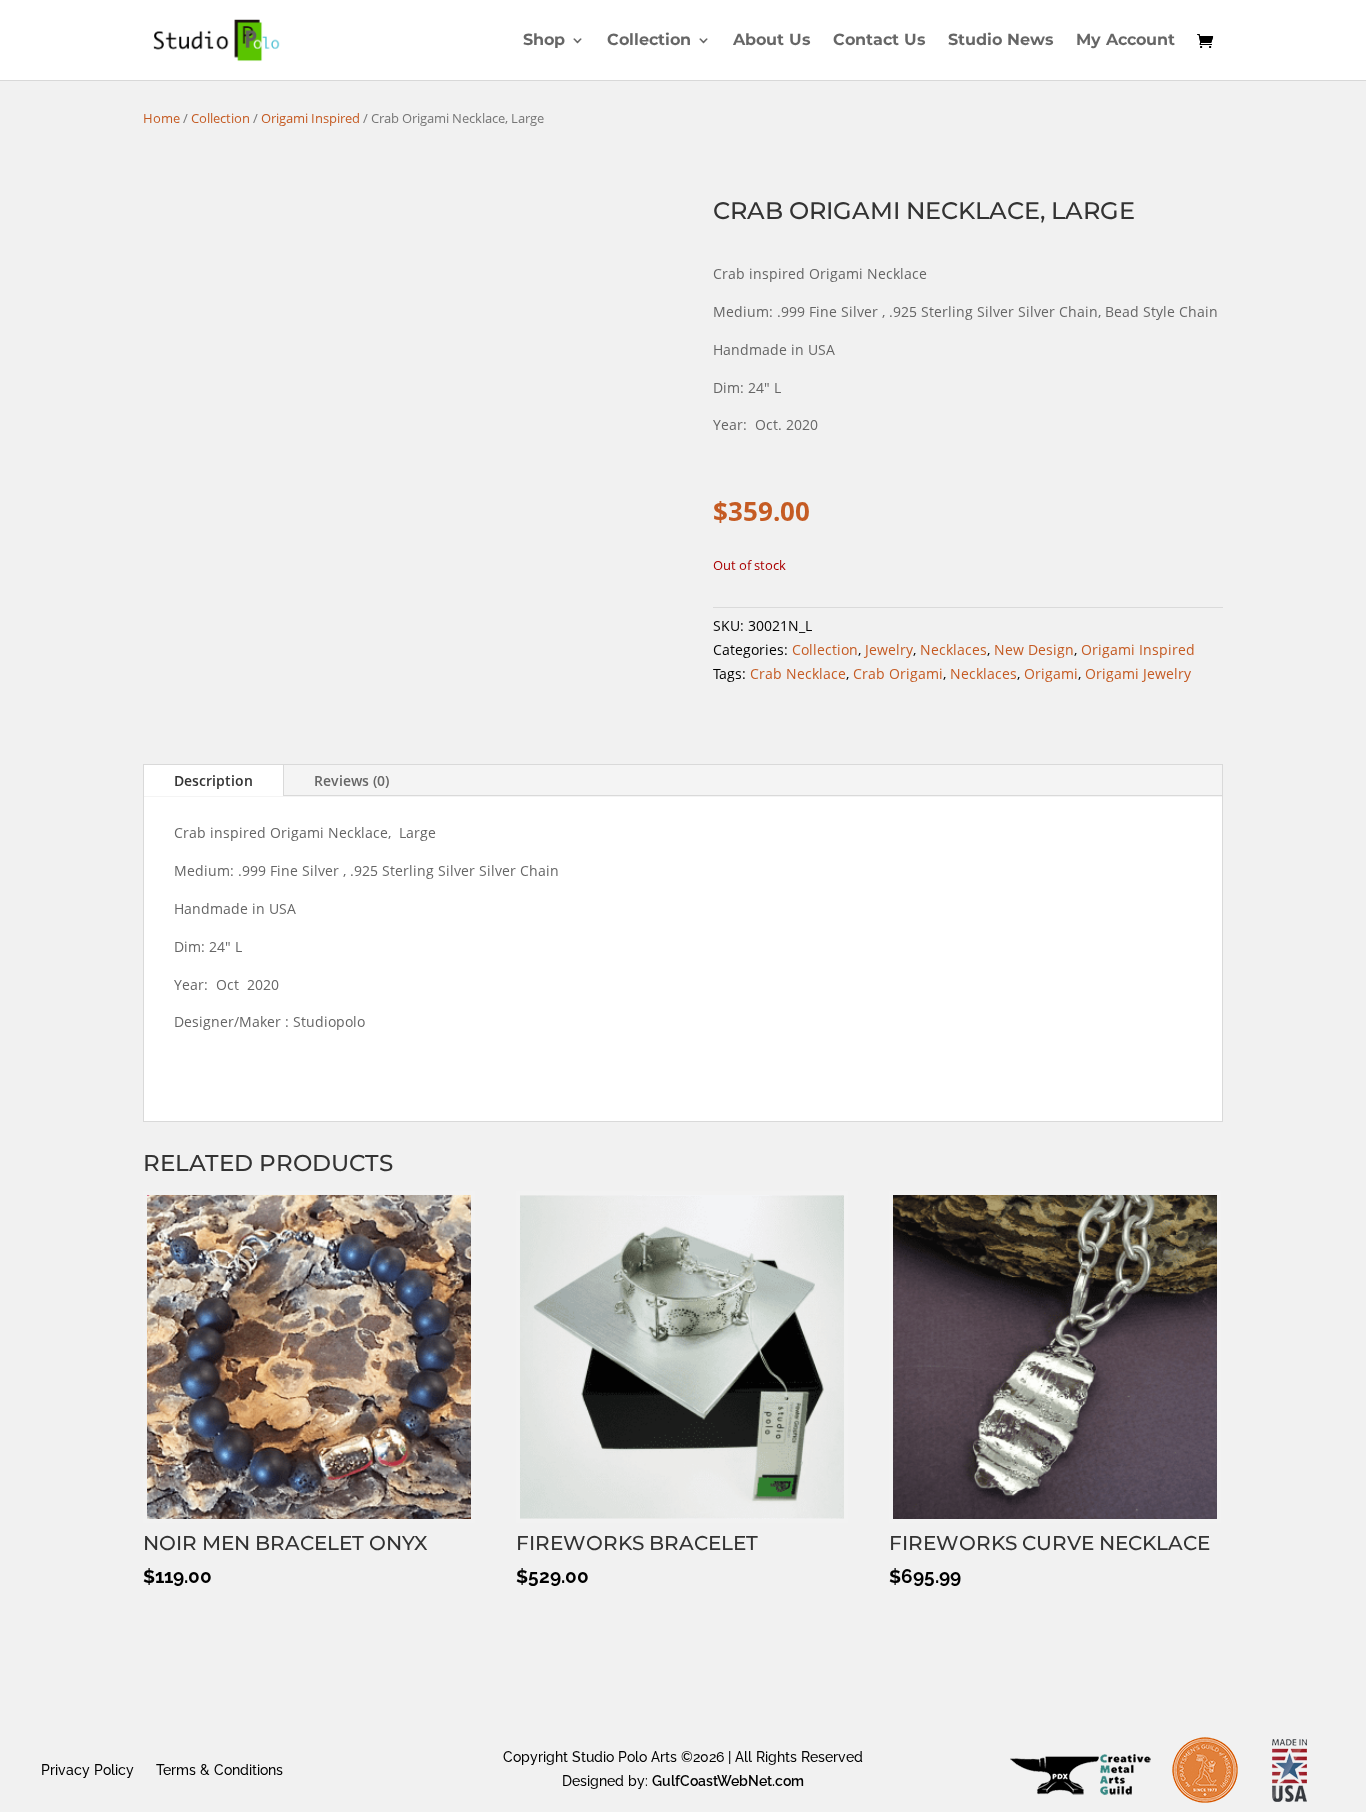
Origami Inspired (310, 118)
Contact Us (879, 41)
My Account (1125, 41)
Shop (544, 41)
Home (161, 118)
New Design (1034, 649)
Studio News (1001, 41)
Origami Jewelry (1138, 673)
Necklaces (953, 649)
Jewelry (889, 649)
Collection (649, 41)
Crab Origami (898, 673)
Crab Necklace (798, 673)
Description (213, 780)
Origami (1051, 673)
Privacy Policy (87, 1769)
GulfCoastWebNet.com (728, 1781)
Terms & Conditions (219, 1769)
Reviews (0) (351, 780)
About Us (772, 41)
